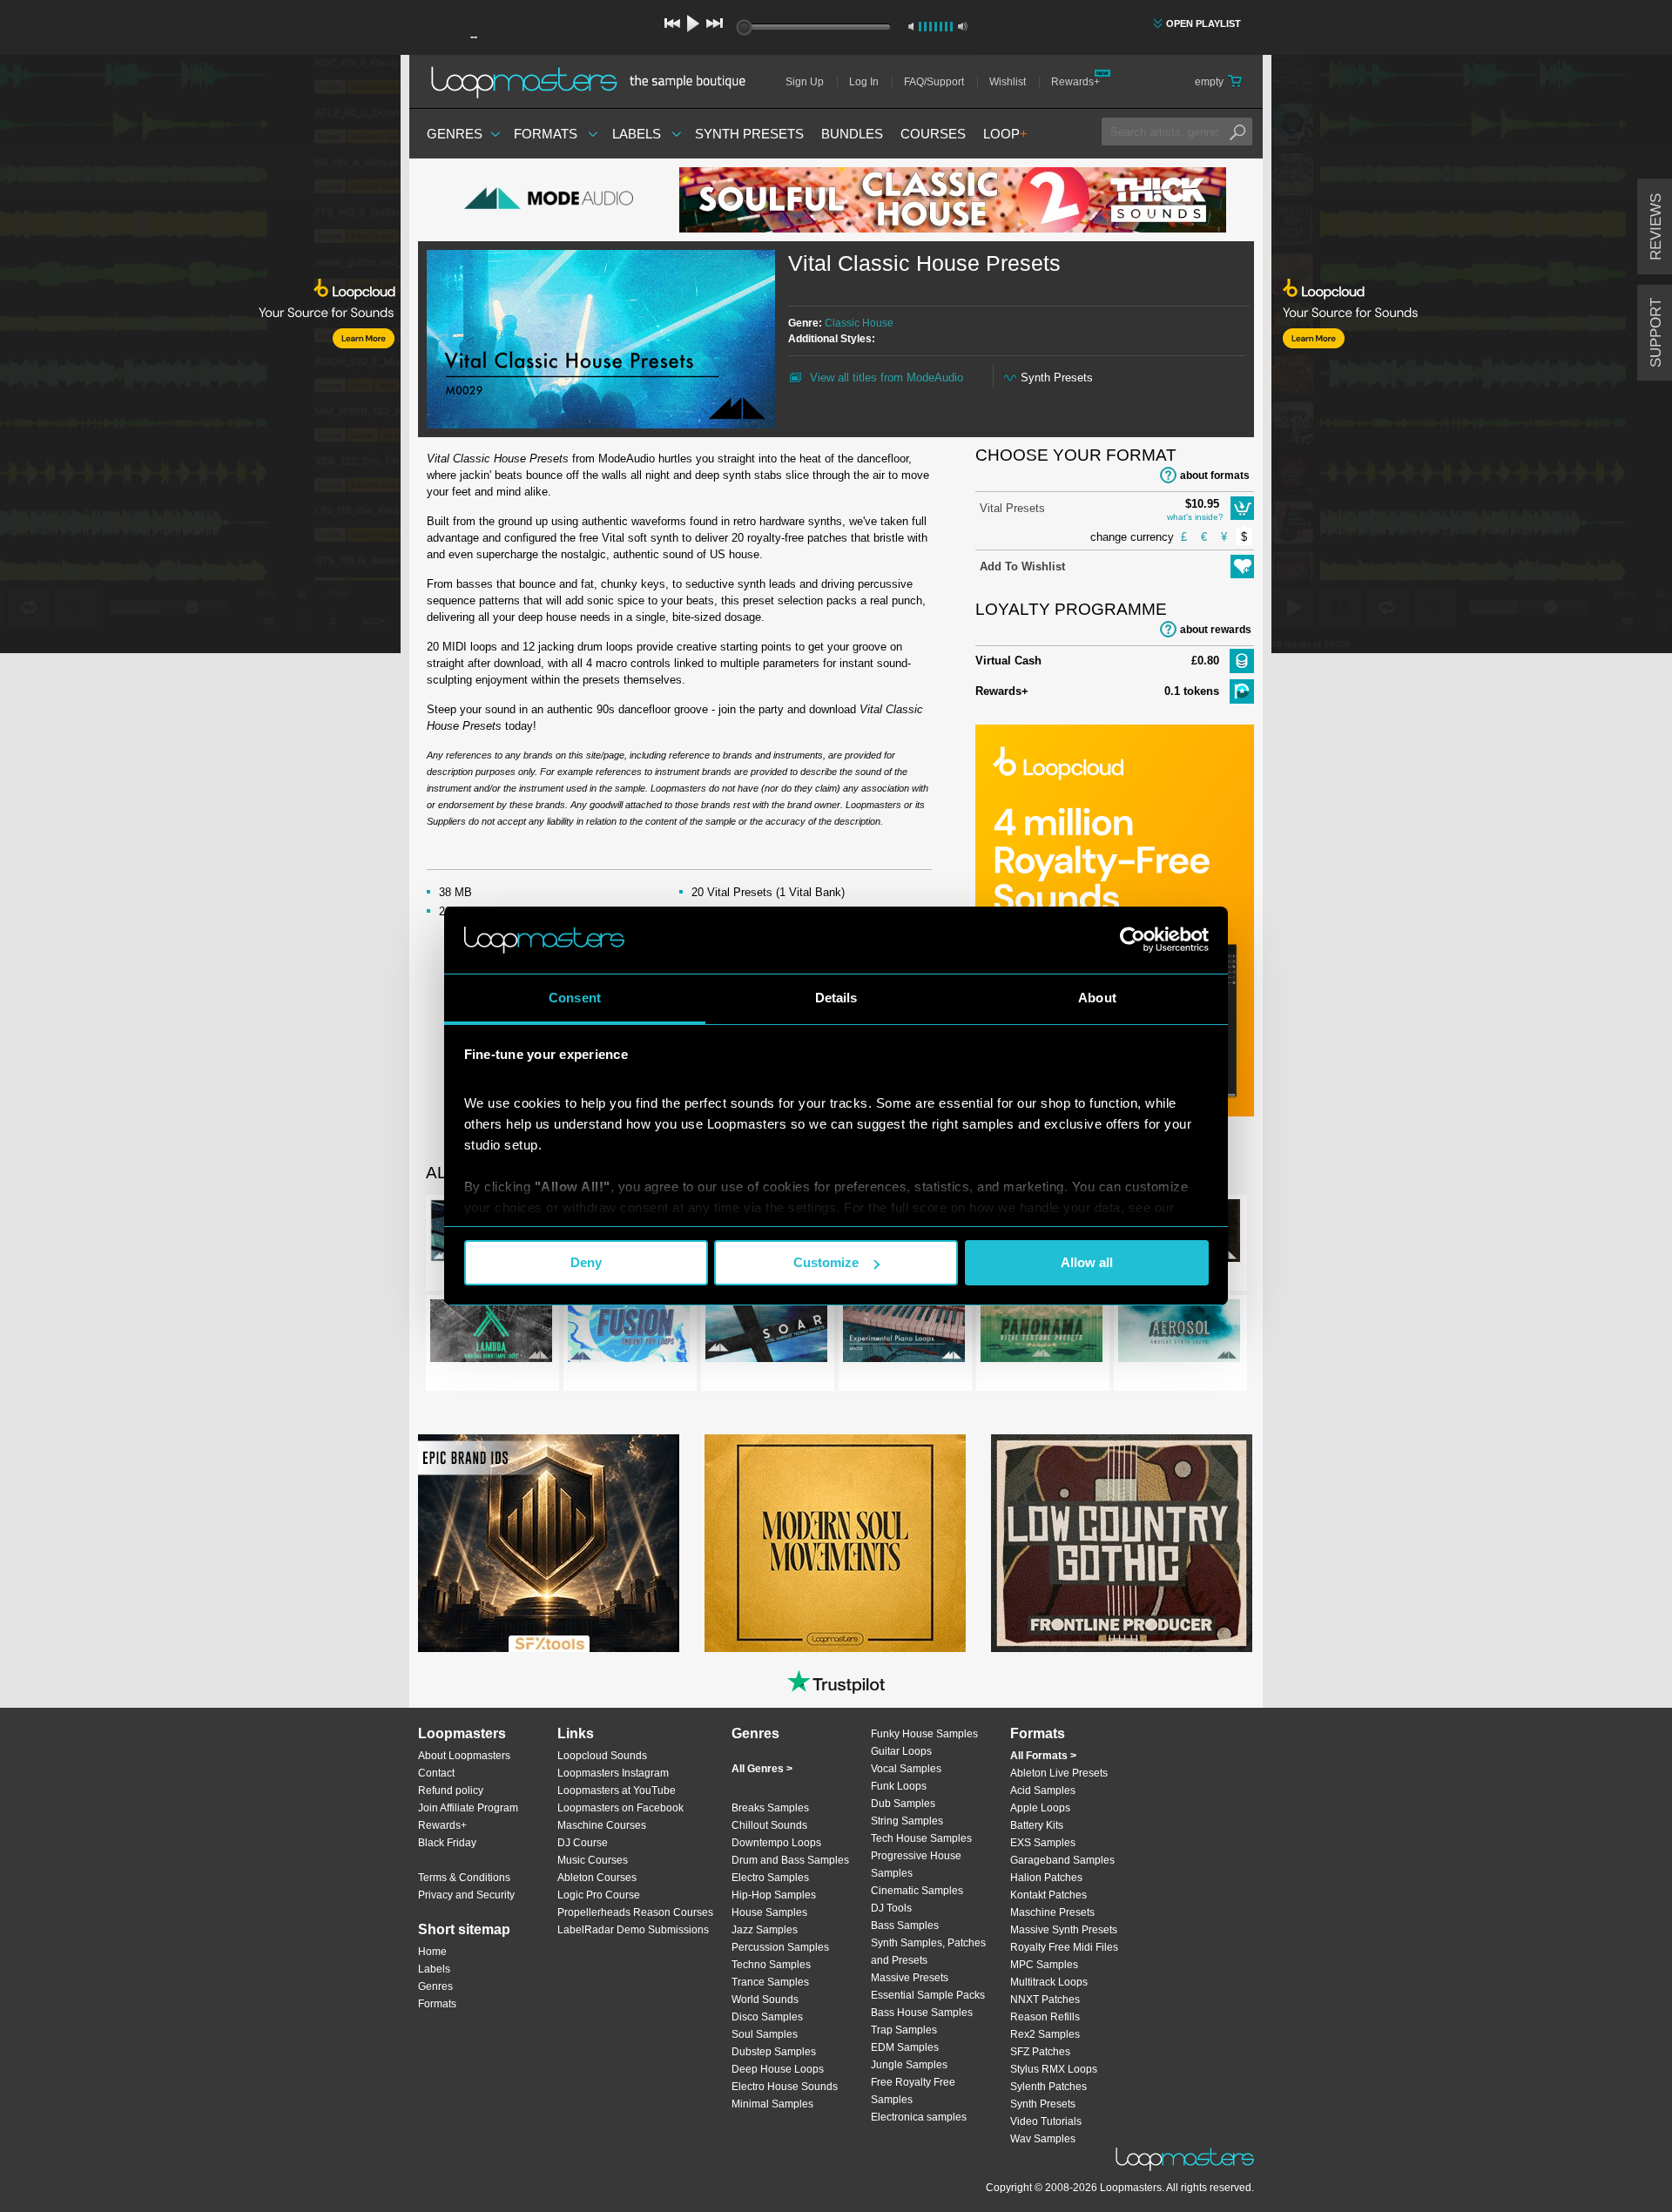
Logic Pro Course (599, 1895)
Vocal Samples (906, 1769)
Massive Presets (910, 1978)
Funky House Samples (924, 1734)
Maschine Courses (602, 1825)
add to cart (1242, 508)
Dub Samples (903, 1804)
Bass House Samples (922, 2013)
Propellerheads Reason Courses (635, 1912)
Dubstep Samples (774, 2052)
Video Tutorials (1046, 2121)
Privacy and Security (466, 1895)
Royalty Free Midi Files (1064, 1947)
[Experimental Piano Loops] (904, 1334)
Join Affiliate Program (468, 1808)
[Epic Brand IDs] (549, 1543)
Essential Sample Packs (928, 1995)
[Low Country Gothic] (1122, 1543)
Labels (637, 134)
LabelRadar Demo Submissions (633, 1930)
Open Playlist (1203, 24)
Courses (933, 134)
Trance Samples (770, 1982)
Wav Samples (1043, 2139)
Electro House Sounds (785, 2087)
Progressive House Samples (916, 1865)
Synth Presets (749, 134)
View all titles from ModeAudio (887, 378)
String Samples (907, 1821)
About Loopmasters (464, 1756)
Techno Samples (771, 1965)
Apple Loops (1040, 1808)
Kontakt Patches (1048, 1895)
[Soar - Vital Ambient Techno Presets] (766, 1334)
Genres (455, 134)
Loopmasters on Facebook (620, 1808)
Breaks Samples (770, 1808)
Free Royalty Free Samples (913, 2091)
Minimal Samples (772, 2104)
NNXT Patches (1045, 2000)
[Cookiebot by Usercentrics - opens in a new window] (1133, 940)
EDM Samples (905, 2047)
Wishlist (1008, 82)
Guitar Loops (901, 1751)
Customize (826, 1262)
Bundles (852, 134)
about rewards (1216, 630)
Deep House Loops (778, 2069)
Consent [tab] (575, 998)
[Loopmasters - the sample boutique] (594, 82)
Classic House (859, 323)
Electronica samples (919, 2117)
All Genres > (762, 1769)
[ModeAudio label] (549, 200)
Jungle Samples (909, 2065)
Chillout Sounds (769, 1825)
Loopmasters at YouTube (617, 1791)
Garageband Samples (1062, 1860)
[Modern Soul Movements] (835, 1543)
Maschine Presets (1052, 1912)
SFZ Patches (1040, 2052)
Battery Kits (1037, 1825)
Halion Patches (1046, 1878)
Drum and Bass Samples (790, 1860)
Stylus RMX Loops (1054, 2069)
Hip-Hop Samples (774, 1895)
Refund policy (451, 1791)
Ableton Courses (597, 1878)
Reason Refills (1045, 2017)
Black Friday (447, 1843)
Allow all (1087, 1262)
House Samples (769, 1912)
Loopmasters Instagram (613, 1773)
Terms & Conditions (464, 1878)
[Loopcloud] (200, 357)
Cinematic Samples (917, 1891)
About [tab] (1097, 998)
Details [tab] (836, 998)
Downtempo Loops (776, 1843)
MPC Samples (1044, 1965)
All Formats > (1043, 1756)
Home (432, 1952)
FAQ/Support (934, 82)
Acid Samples (1043, 1791)
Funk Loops (899, 1786)
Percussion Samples (780, 1947)
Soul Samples (765, 2034)
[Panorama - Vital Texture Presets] (1042, 1334)
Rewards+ (1075, 82)
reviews (1656, 227)
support (1656, 333)
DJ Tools (891, 1908)
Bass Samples (905, 1925)
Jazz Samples (765, 1930)
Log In (864, 82)
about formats (1215, 475)
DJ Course (583, 1843)
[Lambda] (491, 1334)
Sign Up (805, 82)
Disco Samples (767, 2017)
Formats (546, 134)
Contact (436, 1773)
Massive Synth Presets (1064, 1930)
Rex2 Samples (1045, 2034)
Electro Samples (770, 1878)
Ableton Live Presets (1059, 1773)
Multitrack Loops (1049, 1982)
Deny (586, 1262)
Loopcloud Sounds (602, 1756)
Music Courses (593, 1860)
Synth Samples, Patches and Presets (928, 1952)
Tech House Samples (921, 1838)
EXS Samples (1043, 1843)
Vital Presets (1012, 508)
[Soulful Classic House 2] (953, 200)
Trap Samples (904, 2030)
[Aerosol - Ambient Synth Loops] (1179, 1334)
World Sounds (765, 2000)
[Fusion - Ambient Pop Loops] (629, 1334)
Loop (1005, 134)
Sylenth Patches (1048, 2087)
